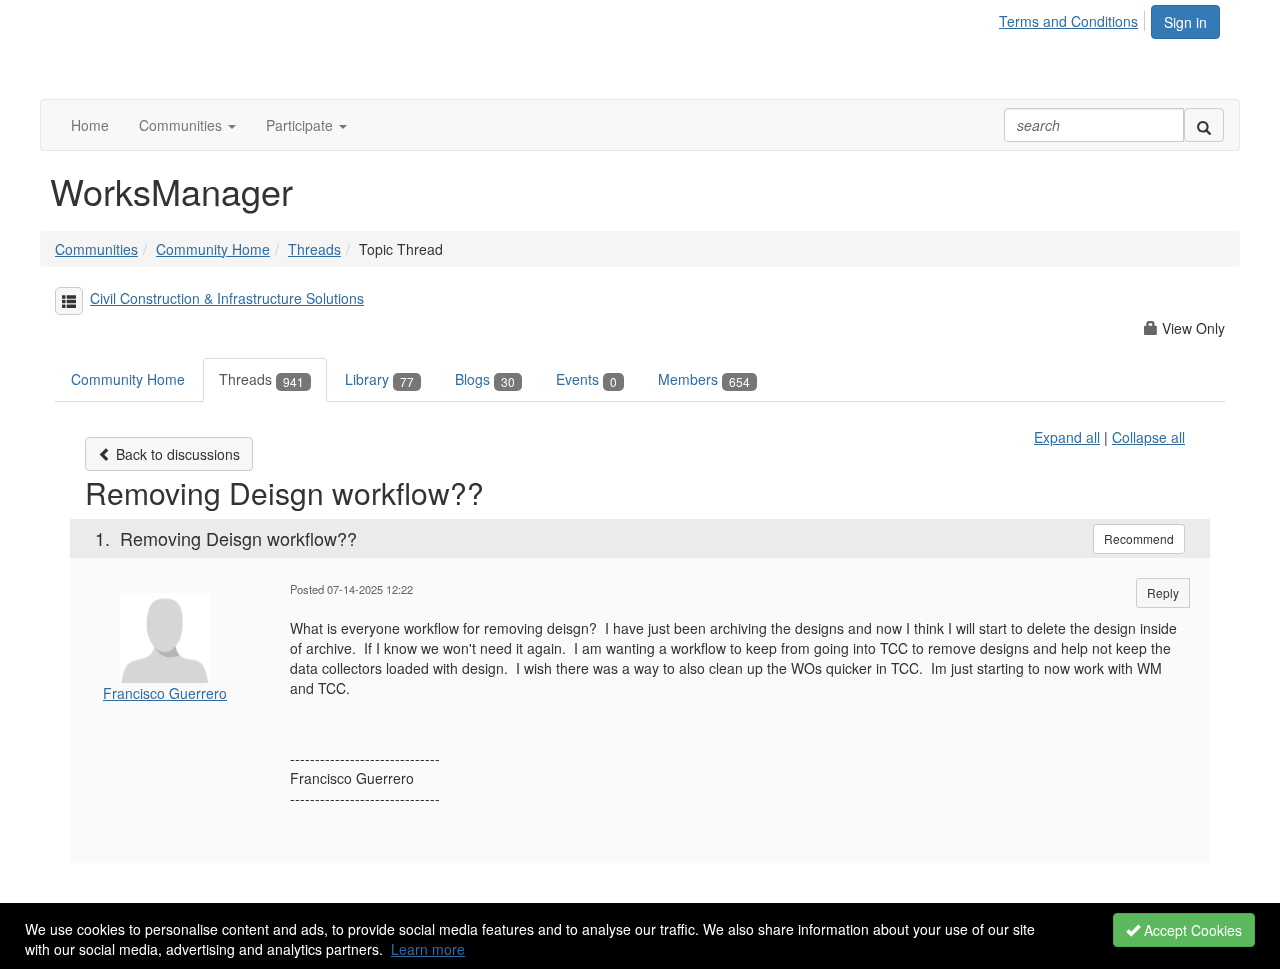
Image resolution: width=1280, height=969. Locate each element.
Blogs (485, 379)
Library (379, 379)
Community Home (213, 249)
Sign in (1185, 22)
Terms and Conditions (1068, 21)
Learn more (428, 949)
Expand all (1067, 437)
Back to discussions (176, 454)
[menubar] (1074, 18)
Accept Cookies (1191, 930)
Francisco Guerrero (165, 693)
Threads (314, 249)
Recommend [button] (1139, 538)
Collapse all (1148, 437)
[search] (1204, 125)
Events (586, 379)
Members (704, 379)
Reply (1163, 592)
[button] (187, 125)
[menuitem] (1074, 18)
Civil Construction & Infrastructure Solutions (227, 298)
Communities (96, 249)
